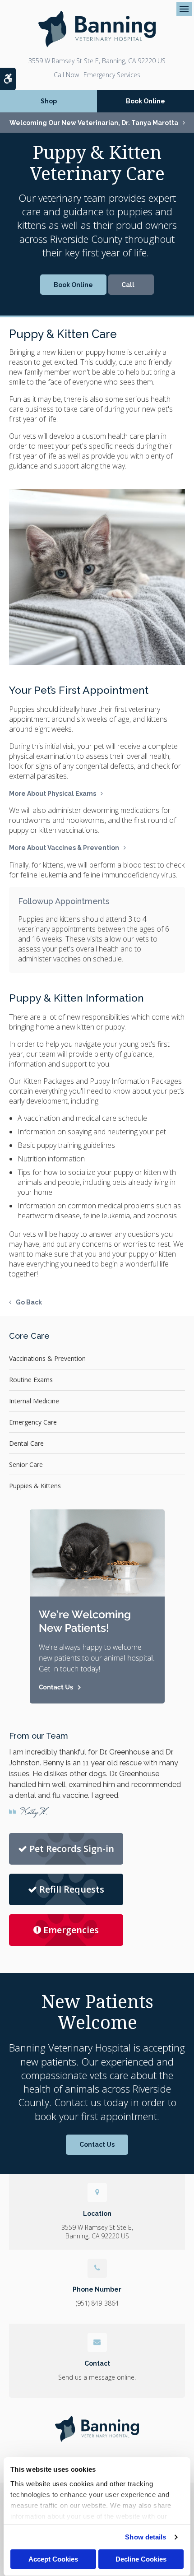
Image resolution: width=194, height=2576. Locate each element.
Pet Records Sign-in (72, 1849)
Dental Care (26, 1443)
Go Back (29, 1302)
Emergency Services (112, 75)
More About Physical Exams (53, 794)
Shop (49, 101)
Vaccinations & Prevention (47, 1358)
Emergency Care (33, 1422)
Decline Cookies (141, 2559)
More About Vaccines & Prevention (64, 848)
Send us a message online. (97, 2377)
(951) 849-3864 (66, 75)
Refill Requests (72, 1889)
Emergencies (71, 1930)
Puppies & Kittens (35, 1486)
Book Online (145, 101)
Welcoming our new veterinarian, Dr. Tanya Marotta (94, 123)
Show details (145, 2537)
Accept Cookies (53, 2559)
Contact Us (97, 2144)
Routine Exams (31, 1380)
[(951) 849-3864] (131, 285)
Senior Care (26, 1464)
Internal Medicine (34, 1401)
